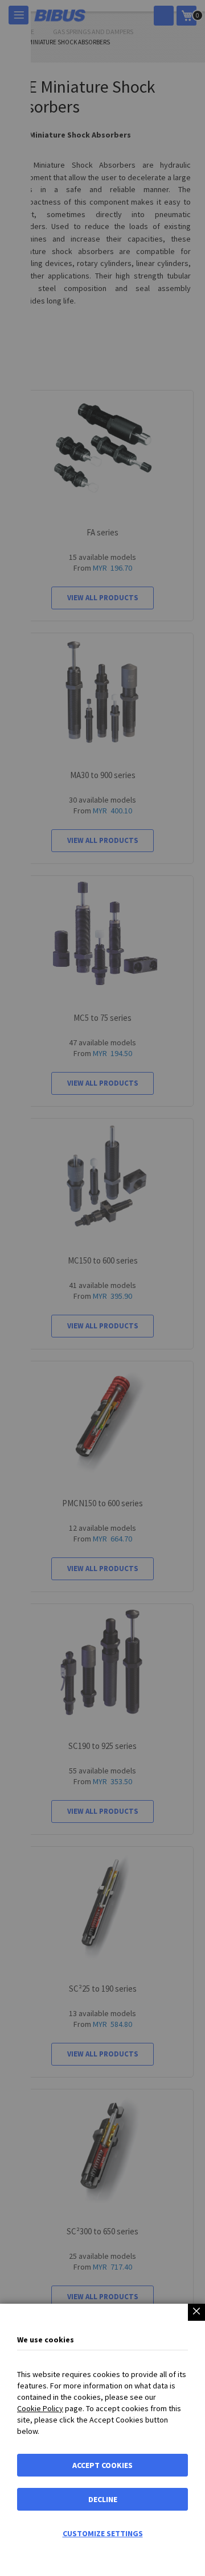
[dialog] (102, 1288)
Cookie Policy (40, 2408)
